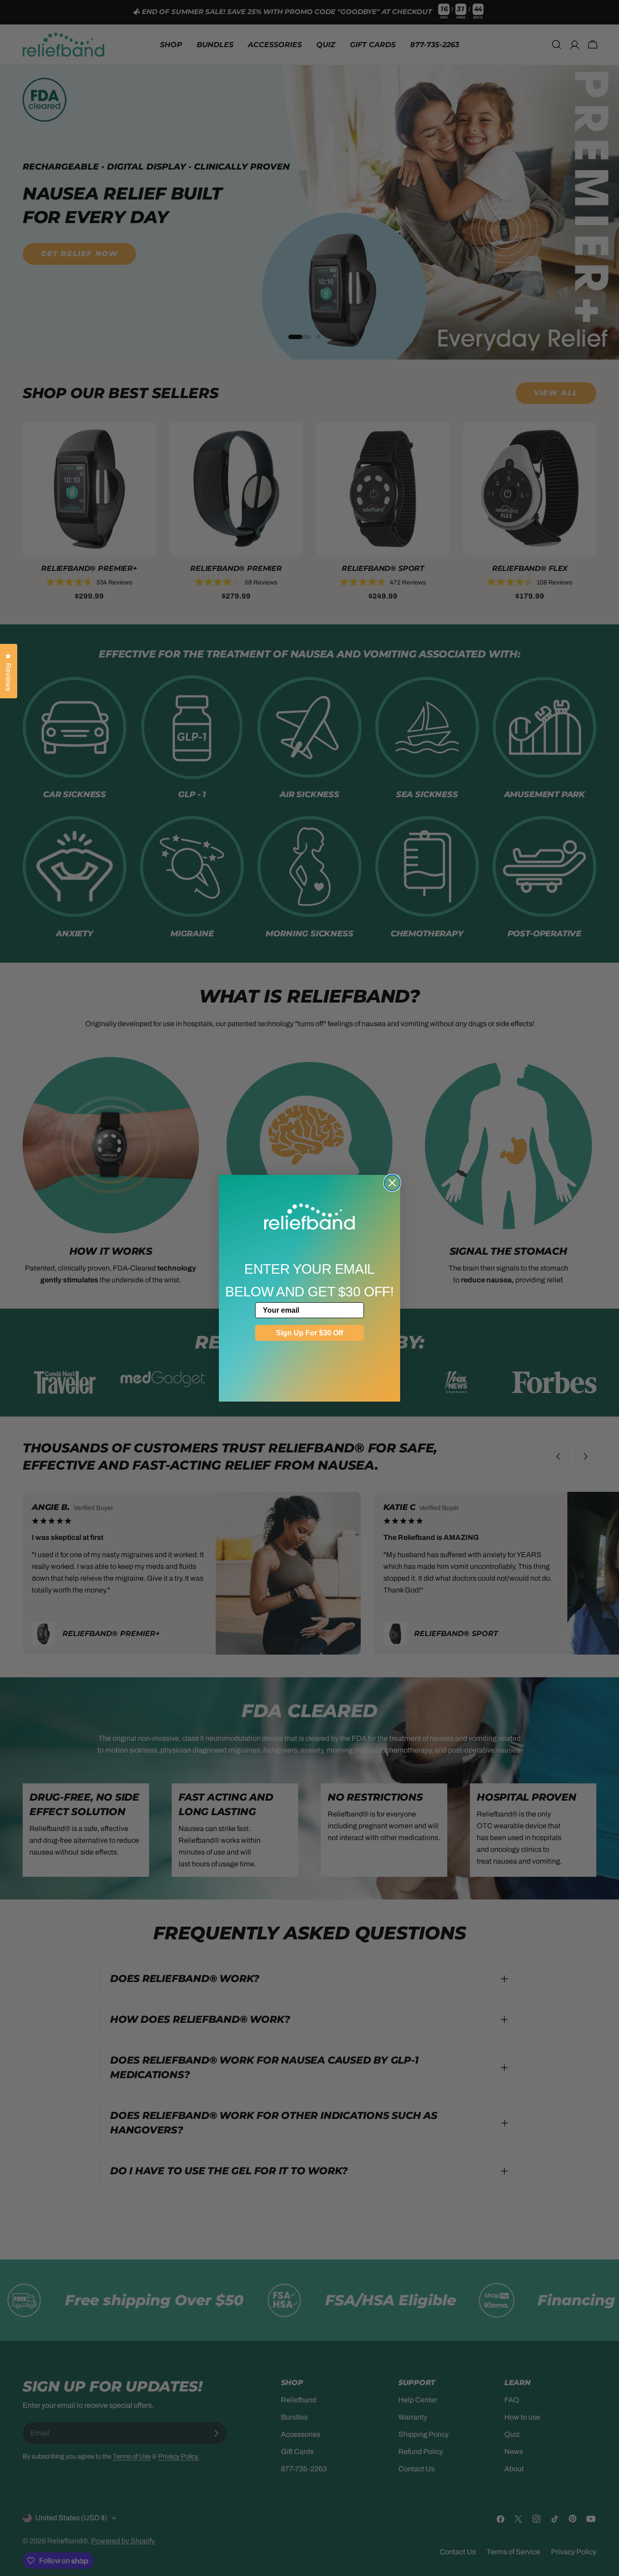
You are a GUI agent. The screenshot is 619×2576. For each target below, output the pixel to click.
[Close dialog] (392, 1183)
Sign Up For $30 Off (309, 1333)
